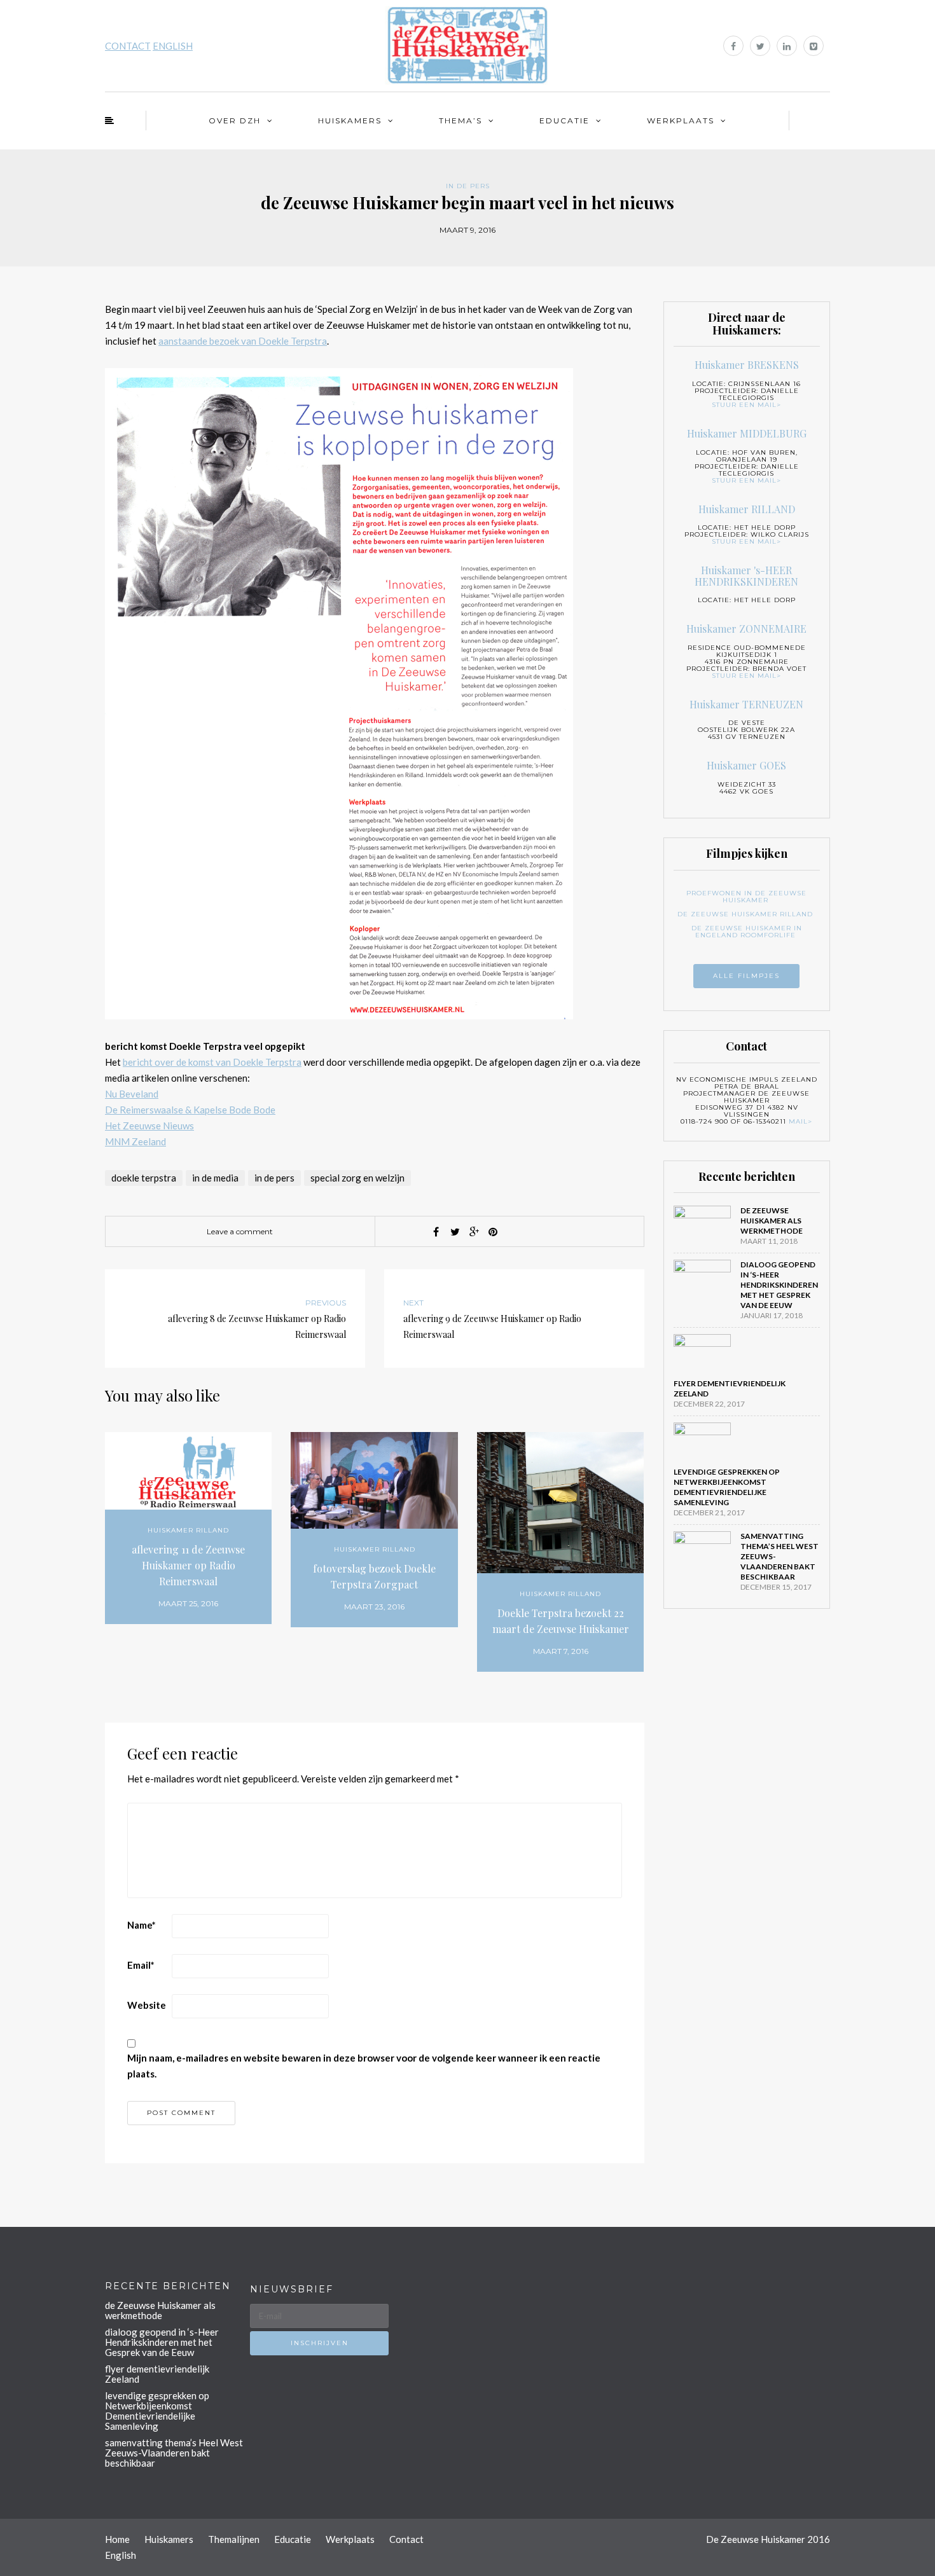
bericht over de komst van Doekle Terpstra (212, 1062)
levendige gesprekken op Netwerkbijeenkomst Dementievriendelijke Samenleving (727, 1487)
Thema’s (461, 121)
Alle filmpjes (746, 976)
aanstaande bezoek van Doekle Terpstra (243, 341)
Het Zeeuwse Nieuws (149, 1126)
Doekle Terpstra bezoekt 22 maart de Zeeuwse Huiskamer (561, 1621)
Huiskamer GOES (746, 765)
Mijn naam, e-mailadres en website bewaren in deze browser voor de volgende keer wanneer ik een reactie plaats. (364, 2066)
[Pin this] (493, 1232)
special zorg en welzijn (357, 1178)
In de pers (468, 186)
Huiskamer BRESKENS (747, 365)
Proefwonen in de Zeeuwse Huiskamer (746, 897)
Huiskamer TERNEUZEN (746, 704)
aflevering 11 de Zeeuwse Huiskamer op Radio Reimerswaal (188, 1565)
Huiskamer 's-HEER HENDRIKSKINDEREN (746, 576)
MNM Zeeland (135, 1141)
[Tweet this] (455, 1232)
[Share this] (436, 1232)
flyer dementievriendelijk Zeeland (157, 2374)
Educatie (564, 121)
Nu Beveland (132, 1094)
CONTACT (128, 46)
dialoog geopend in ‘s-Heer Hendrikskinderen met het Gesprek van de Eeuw (779, 1285)
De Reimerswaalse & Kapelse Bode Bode (190, 1110)
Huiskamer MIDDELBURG (747, 433)
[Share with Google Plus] (474, 1232)
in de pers (274, 1178)
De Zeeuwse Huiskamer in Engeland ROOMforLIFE (747, 932)
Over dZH (235, 121)
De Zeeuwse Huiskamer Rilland (745, 914)
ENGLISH (173, 46)
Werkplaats (681, 121)
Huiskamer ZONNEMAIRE (746, 629)
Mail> (800, 1121)
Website (147, 2005)
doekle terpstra (144, 1178)
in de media (215, 1178)
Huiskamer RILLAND (188, 1530)
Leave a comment (240, 1231)
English (121, 2555)
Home (117, 2539)
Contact (406, 2539)
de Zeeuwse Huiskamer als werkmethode (772, 1221)
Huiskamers (350, 121)
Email (141, 1965)
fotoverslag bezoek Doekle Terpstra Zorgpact (374, 1576)
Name (142, 1925)
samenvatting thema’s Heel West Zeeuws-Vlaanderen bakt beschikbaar (174, 2453)
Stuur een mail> (746, 405)
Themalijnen (234, 2539)
